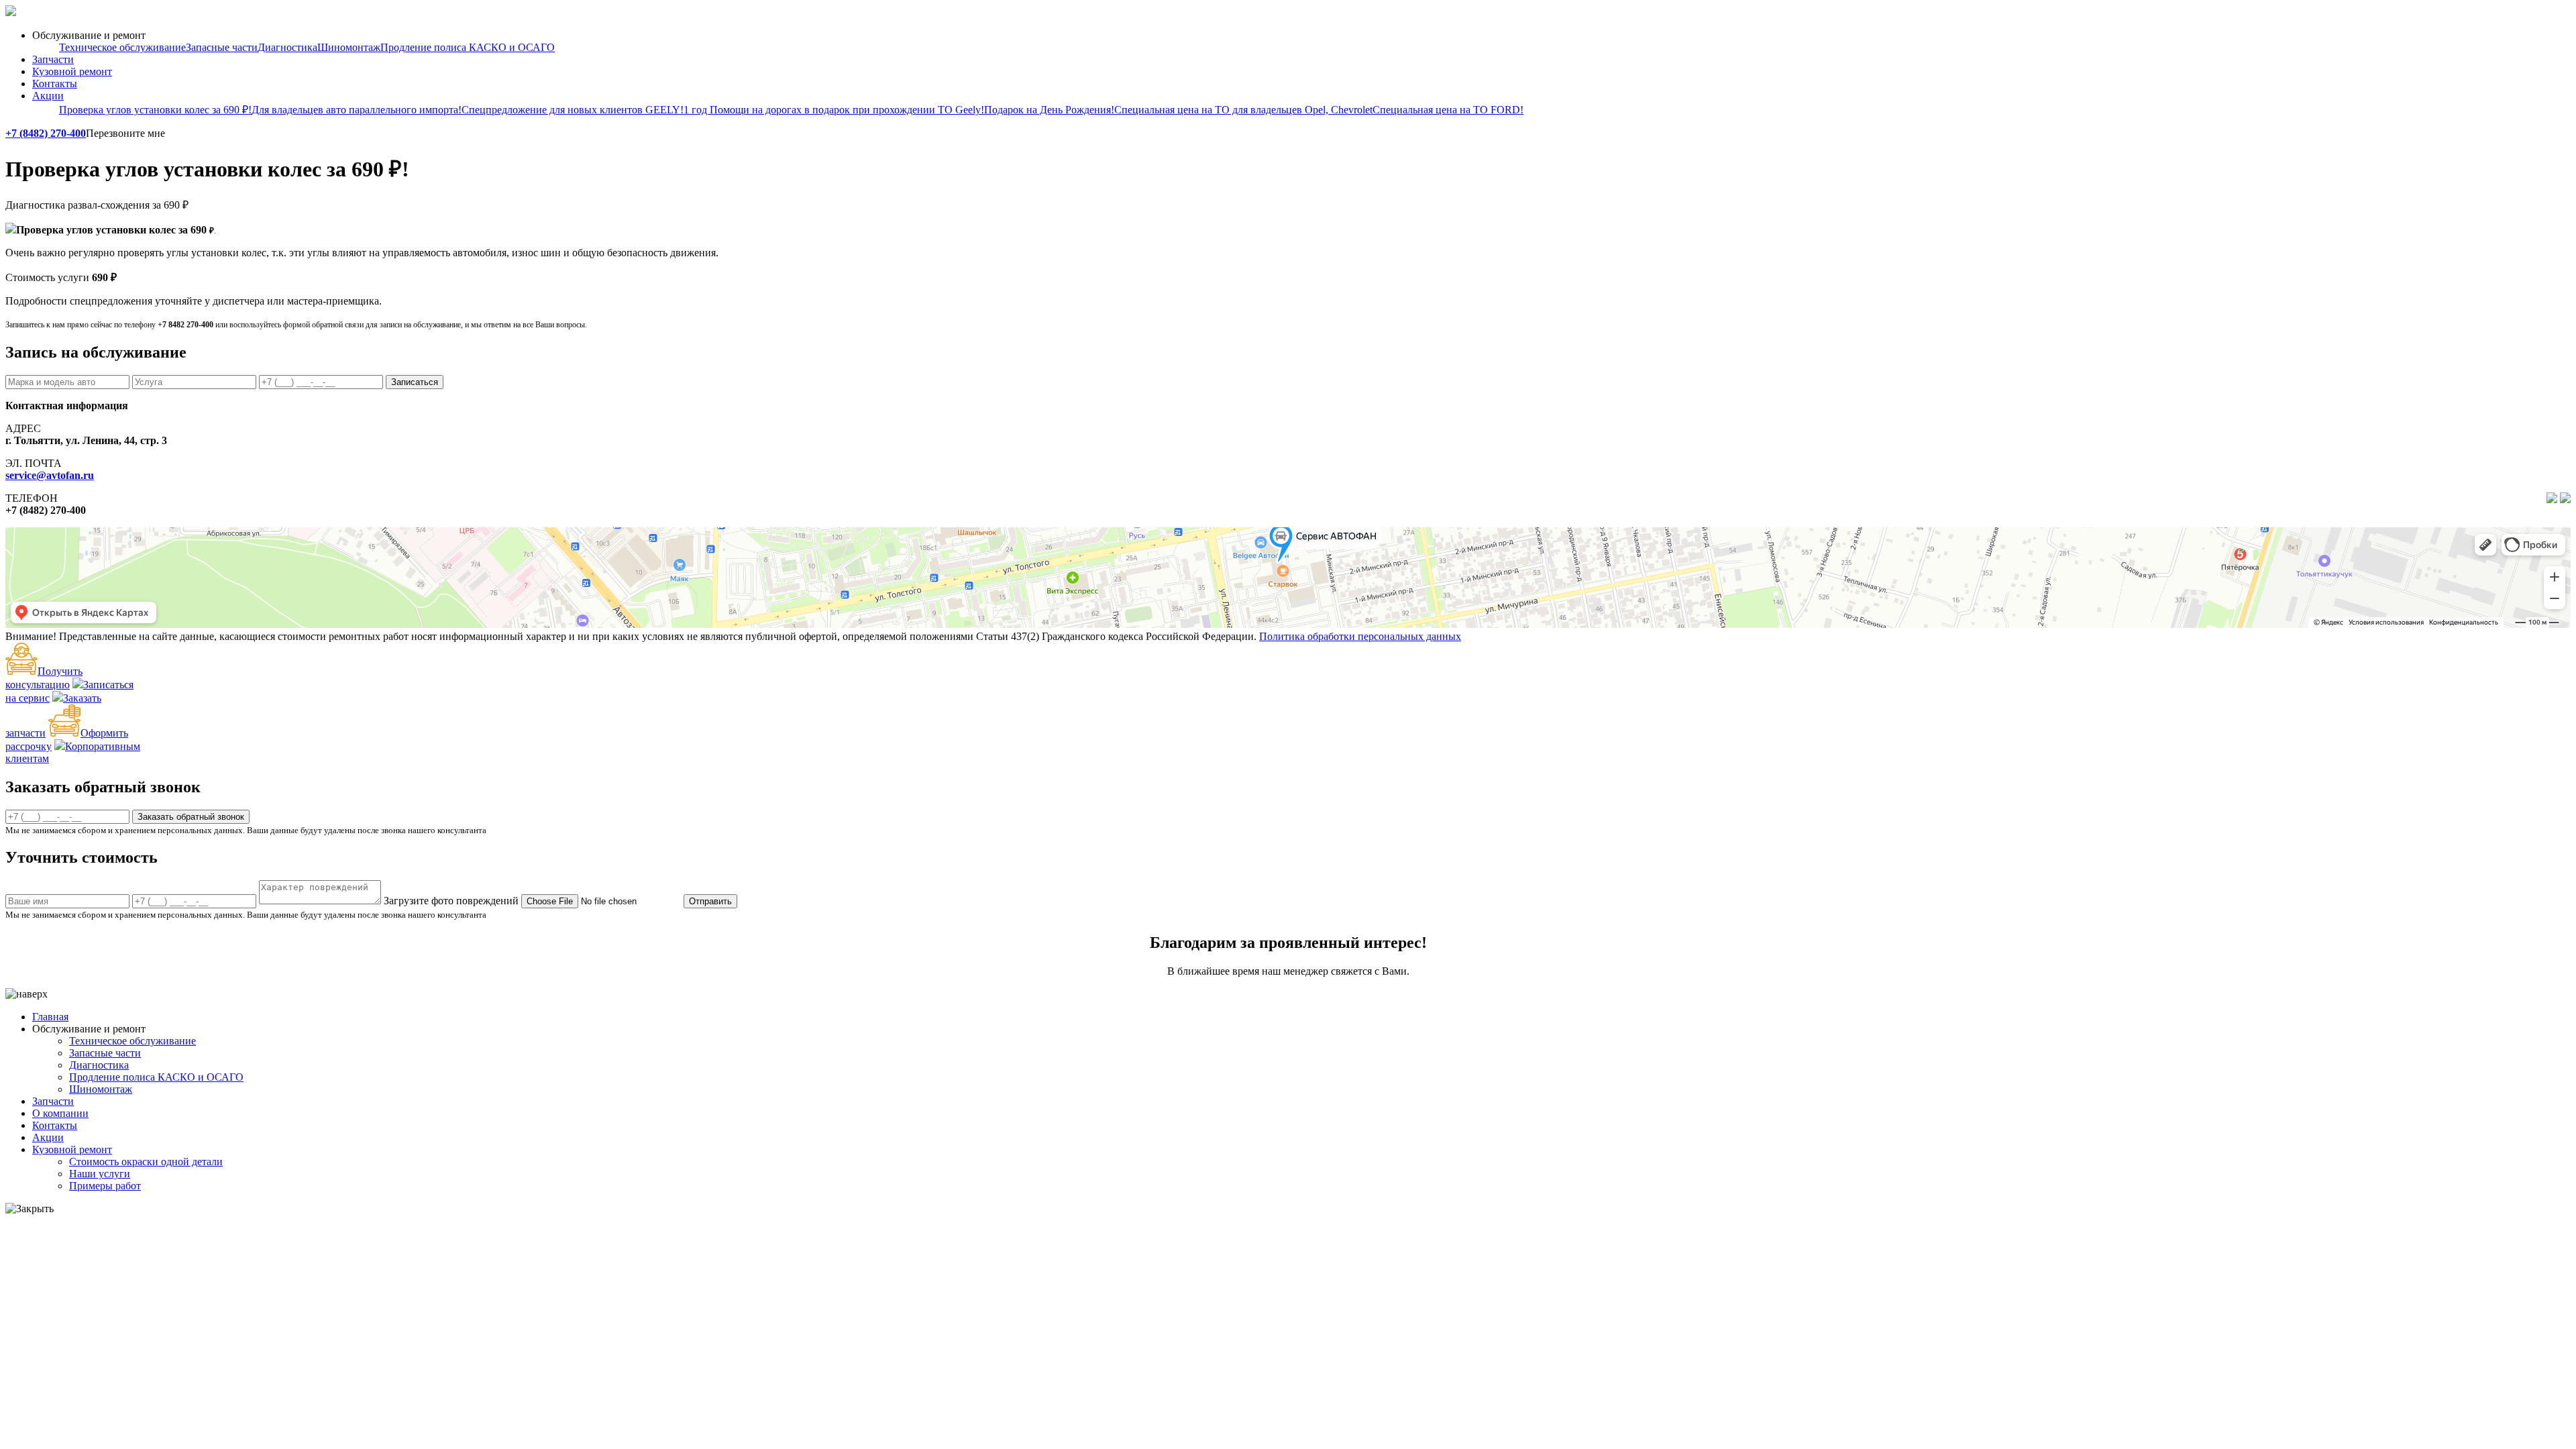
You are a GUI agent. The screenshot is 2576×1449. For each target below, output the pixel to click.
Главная (50, 1017)
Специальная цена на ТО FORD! (1448, 110)
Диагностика (287, 47)
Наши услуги (100, 1174)
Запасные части (222, 47)
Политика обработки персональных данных (1360, 636)
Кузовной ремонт (72, 71)
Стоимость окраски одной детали (146, 1162)
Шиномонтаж (349, 47)
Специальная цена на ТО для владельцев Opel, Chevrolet (1243, 110)
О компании (60, 1113)
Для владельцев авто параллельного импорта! (357, 110)
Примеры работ (105, 1186)
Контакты (55, 84)
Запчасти (53, 59)
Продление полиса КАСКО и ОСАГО (468, 47)
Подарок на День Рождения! (1049, 110)
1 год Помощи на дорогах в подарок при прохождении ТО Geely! (834, 110)
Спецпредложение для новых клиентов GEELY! (573, 110)
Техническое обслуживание (122, 47)
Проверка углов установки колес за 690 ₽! (155, 110)
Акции (48, 96)
